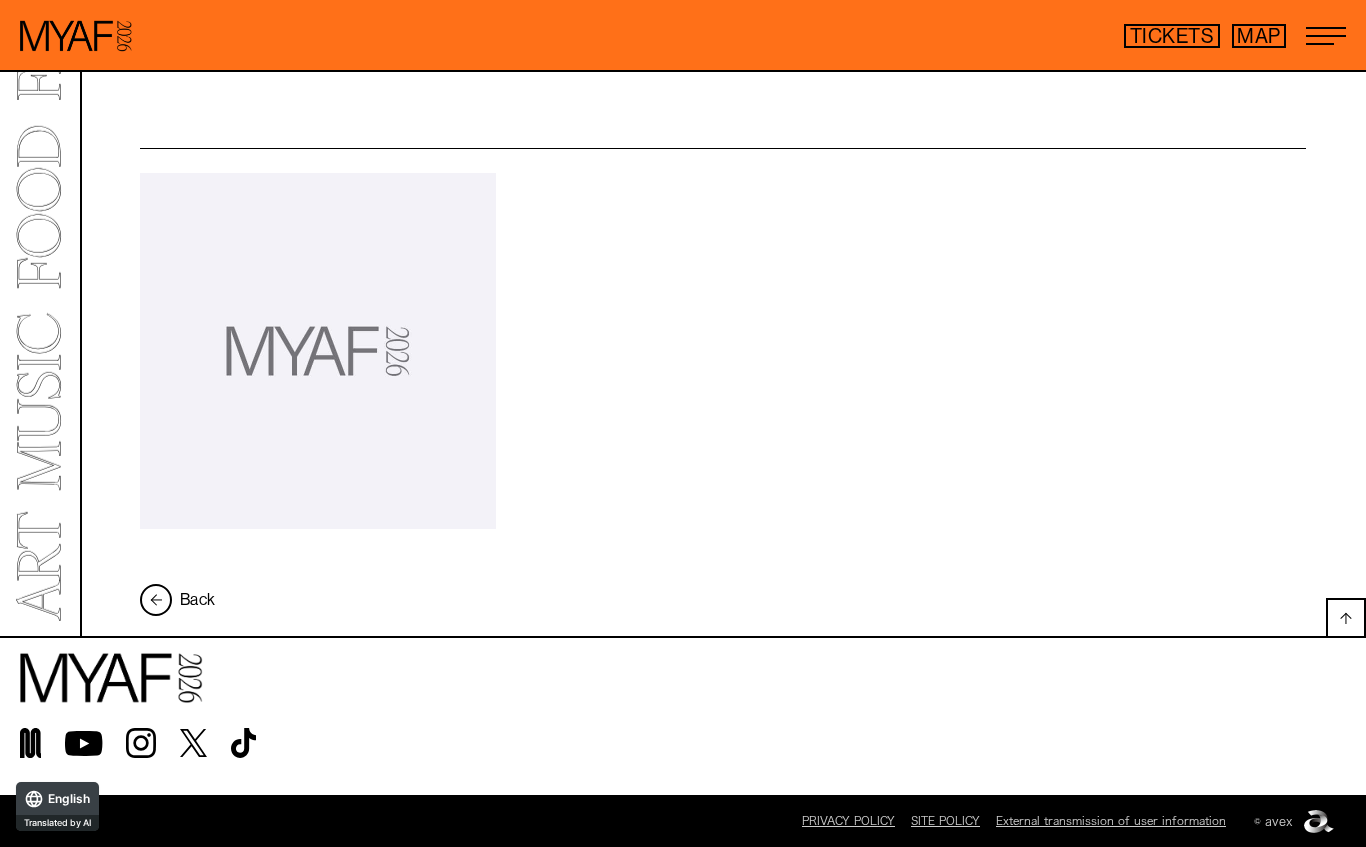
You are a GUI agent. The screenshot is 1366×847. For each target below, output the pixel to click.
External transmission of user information (1111, 820)
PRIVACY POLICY (848, 820)
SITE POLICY (945, 820)
